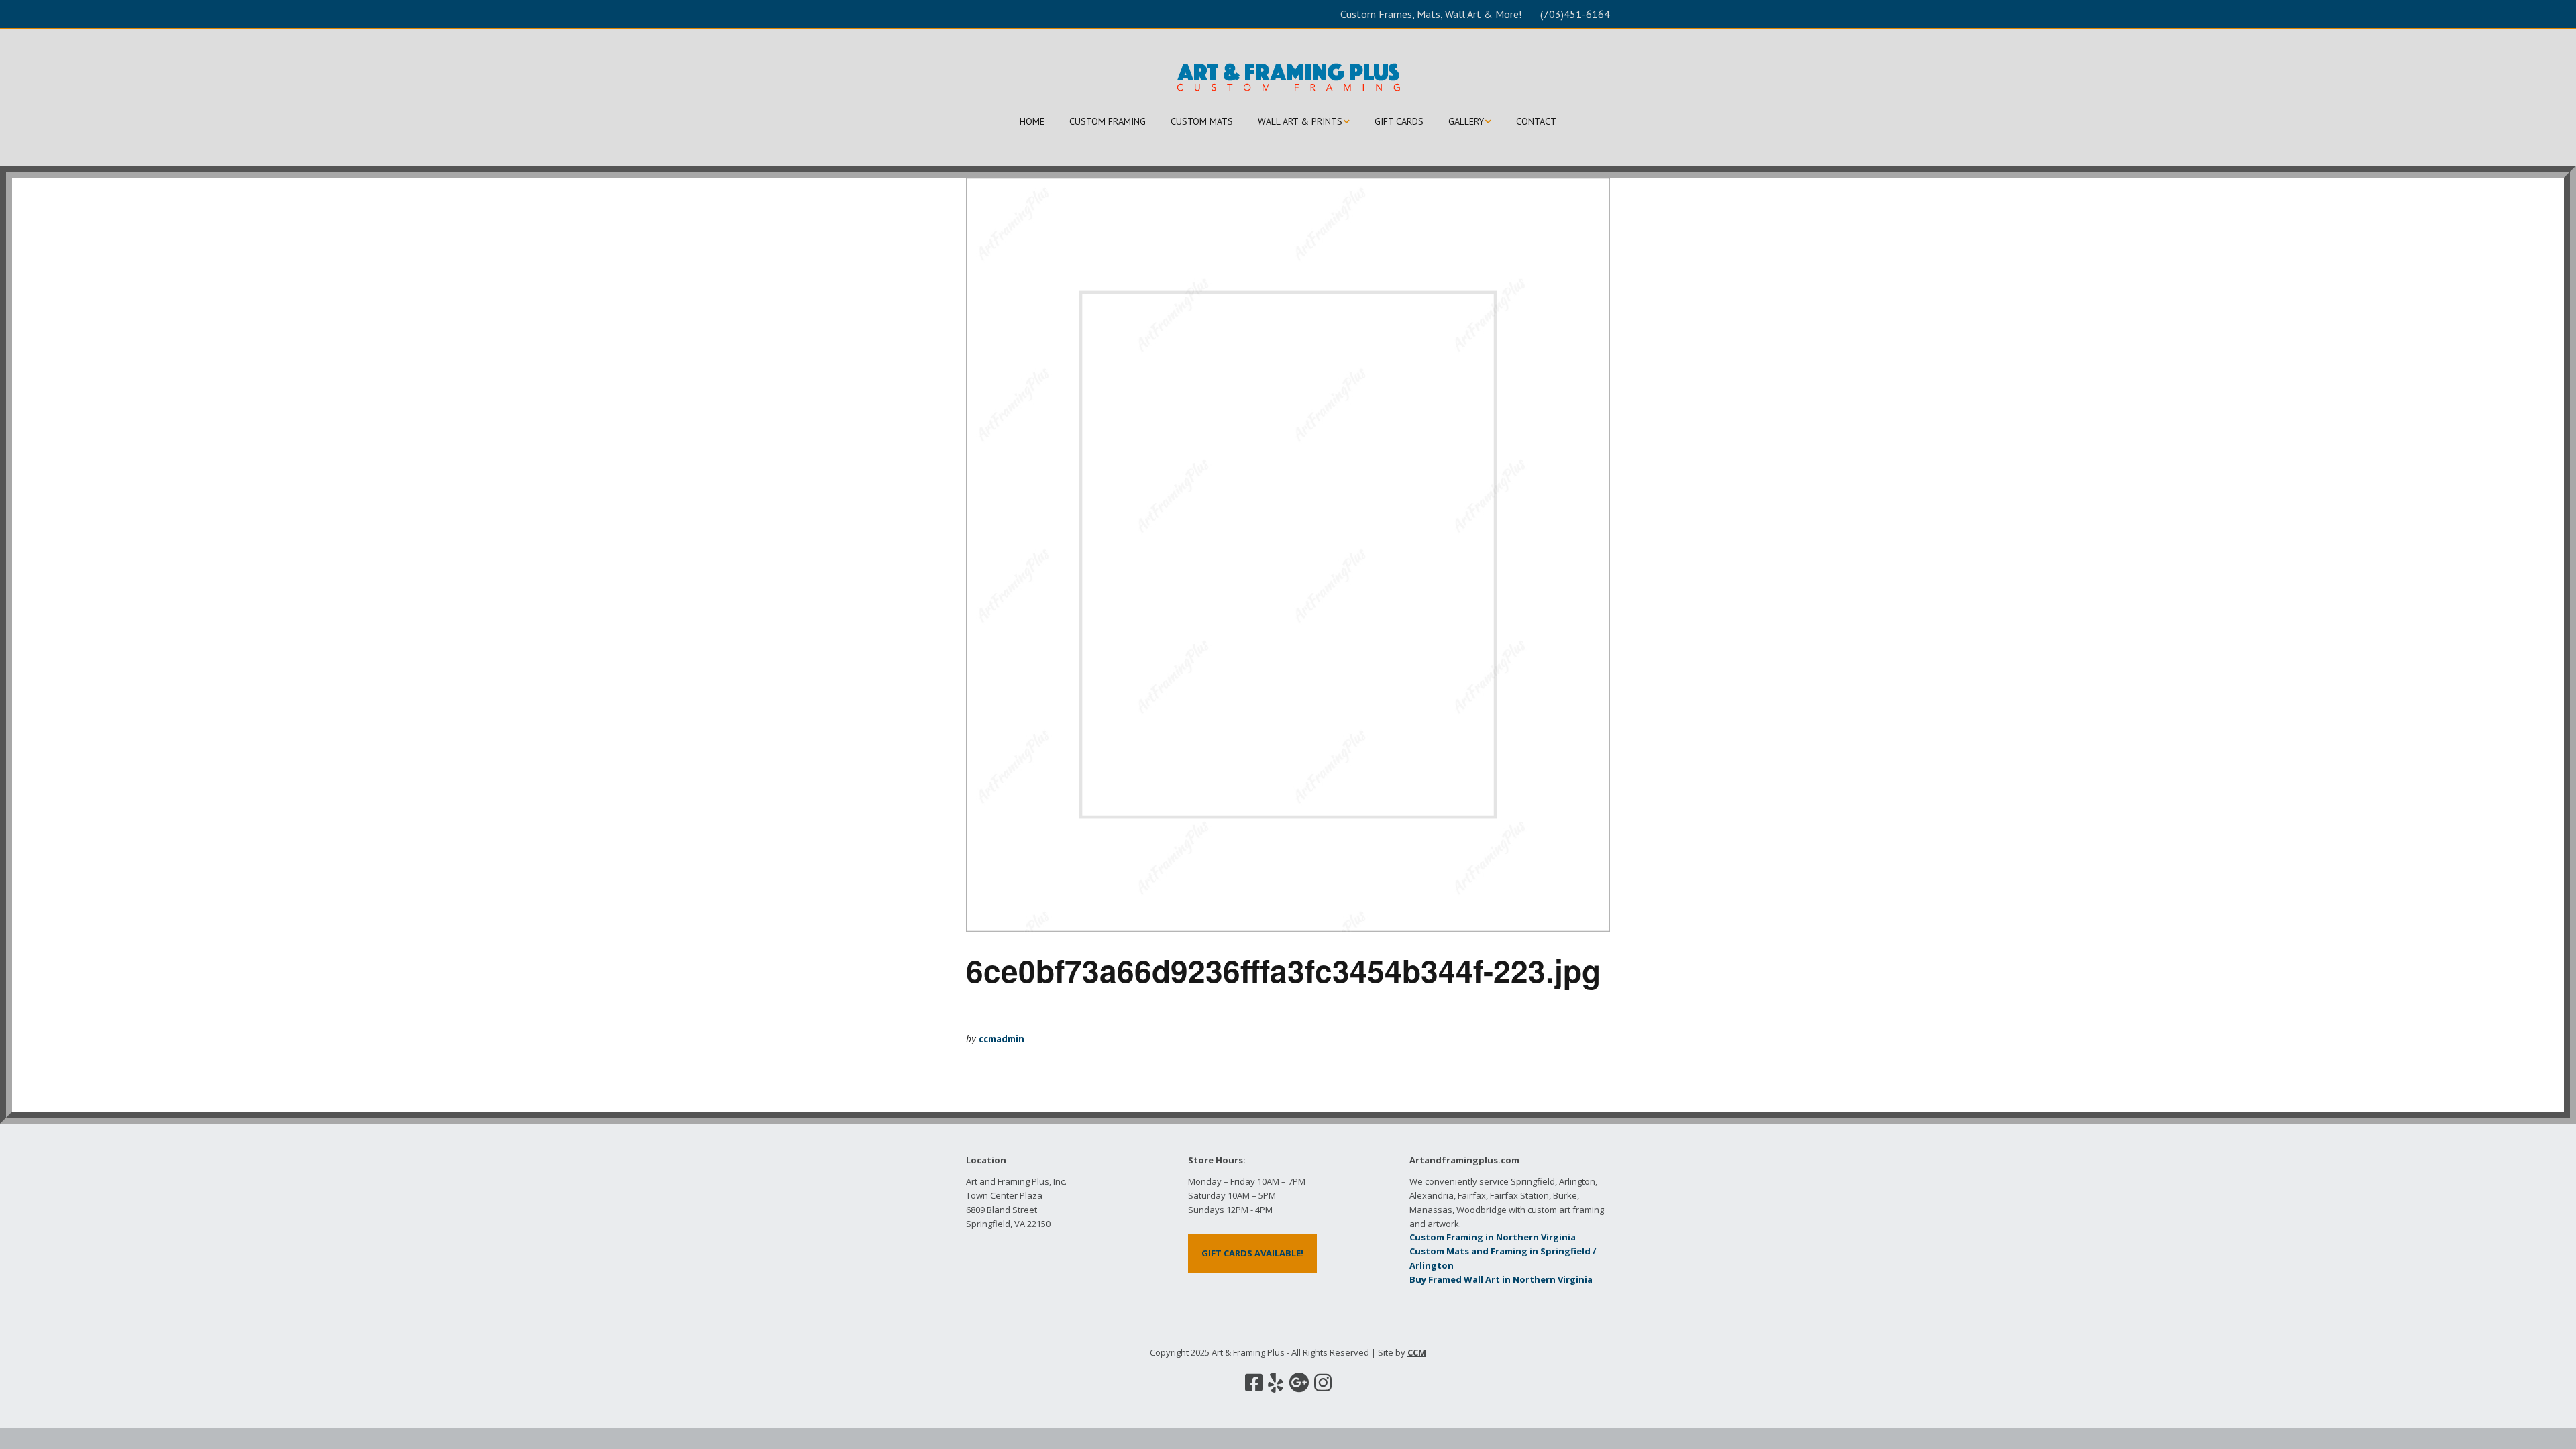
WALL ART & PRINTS (1300, 121)
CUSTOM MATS (1202, 121)
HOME (1032, 121)
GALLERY (1466, 121)
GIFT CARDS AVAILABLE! (1252, 1253)
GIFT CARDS (1399, 121)
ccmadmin (1002, 1039)
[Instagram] (1323, 1383)
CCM (1417, 1352)
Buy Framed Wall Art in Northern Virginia (1501, 1279)
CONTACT (1536, 121)
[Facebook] (1254, 1383)
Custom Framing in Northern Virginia (1493, 1237)
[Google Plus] (1299, 1383)
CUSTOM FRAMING (1108, 121)
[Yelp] (1276, 1383)
